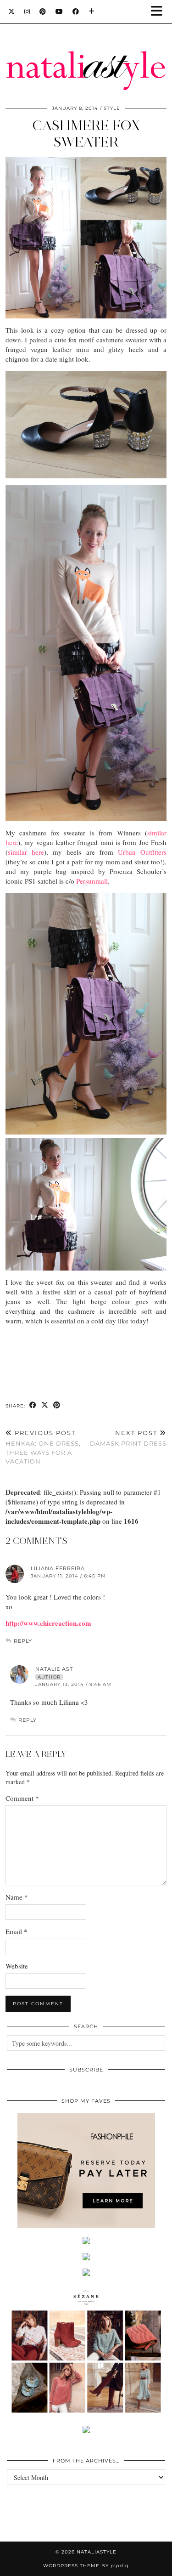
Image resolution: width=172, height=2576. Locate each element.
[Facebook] (76, 11)
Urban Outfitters (142, 852)
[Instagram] (27, 11)
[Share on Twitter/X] (45, 1405)
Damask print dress (128, 1438)
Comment (22, 1798)
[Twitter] (12, 11)
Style (112, 108)
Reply (23, 1641)
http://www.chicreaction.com (48, 1623)
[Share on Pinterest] (57, 1405)
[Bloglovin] (92, 11)
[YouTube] (59, 11)
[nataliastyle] (86, 48)
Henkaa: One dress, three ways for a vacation (43, 1447)
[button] (160, 12)
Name (17, 1897)
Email (17, 1931)
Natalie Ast (54, 1669)
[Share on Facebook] (33, 1405)
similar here (26, 852)
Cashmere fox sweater (86, 133)
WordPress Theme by (86, 2566)
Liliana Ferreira (58, 1568)
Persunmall (92, 881)
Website (17, 1966)
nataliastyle (97, 2552)
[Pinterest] (43, 11)
